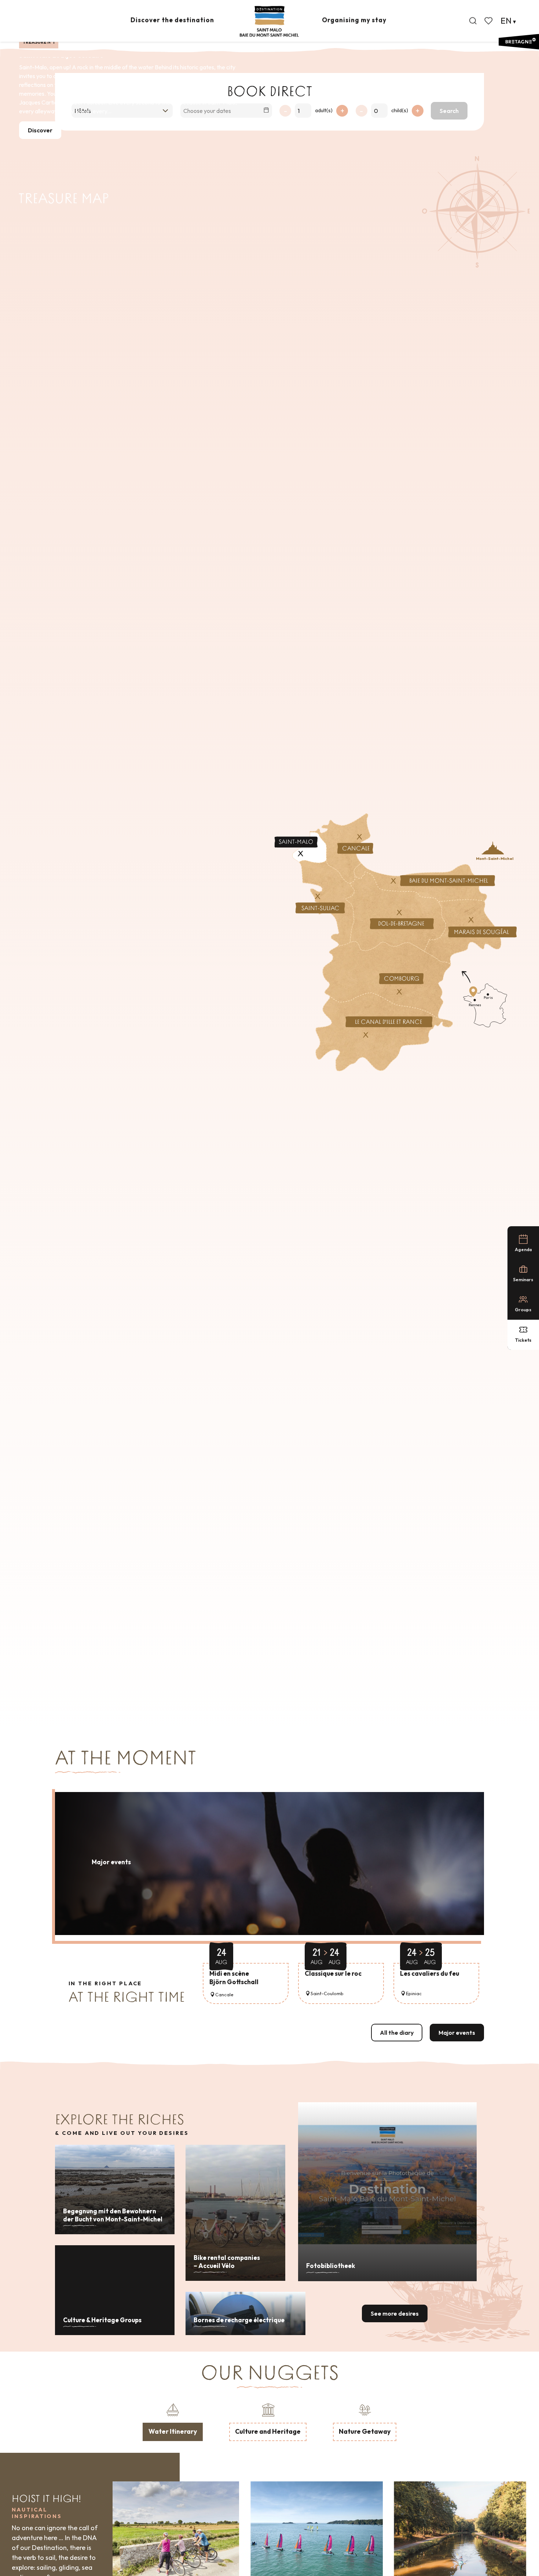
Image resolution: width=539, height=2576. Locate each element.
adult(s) (324, 110)
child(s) (400, 110)
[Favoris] (489, 21)
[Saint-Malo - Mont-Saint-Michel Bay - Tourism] (269, 21)
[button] (473, 21)
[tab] (173, 2421)
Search (449, 111)
